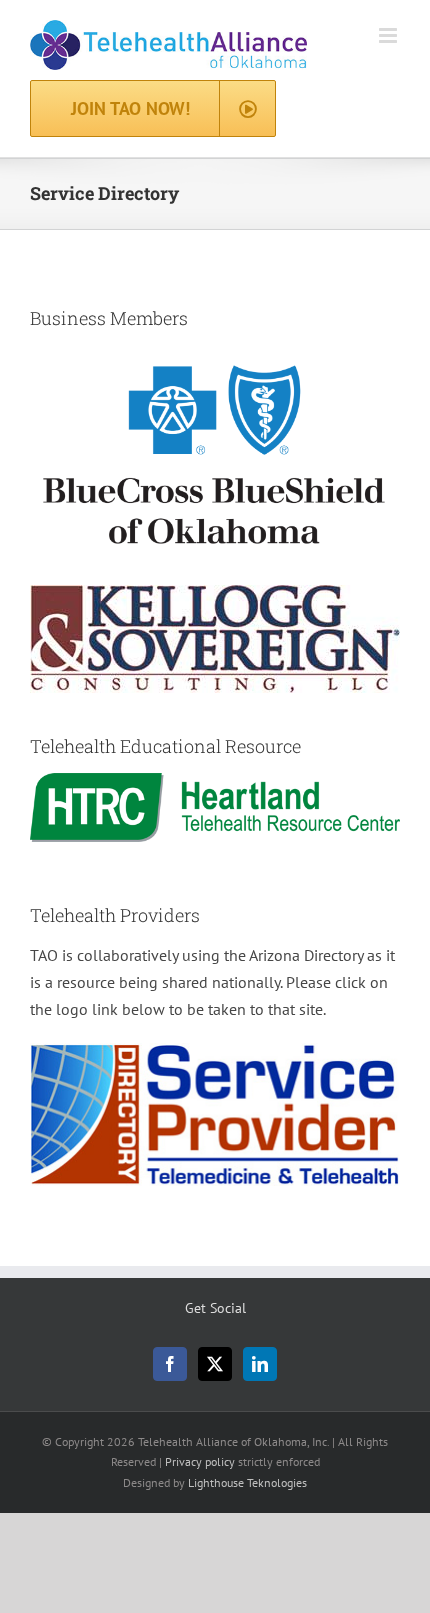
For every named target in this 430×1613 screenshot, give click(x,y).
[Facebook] (170, 1364)
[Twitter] (215, 1364)
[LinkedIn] (260, 1364)
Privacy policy (200, 1461)
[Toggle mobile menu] (389, 35)
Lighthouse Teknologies (247, 1482)
